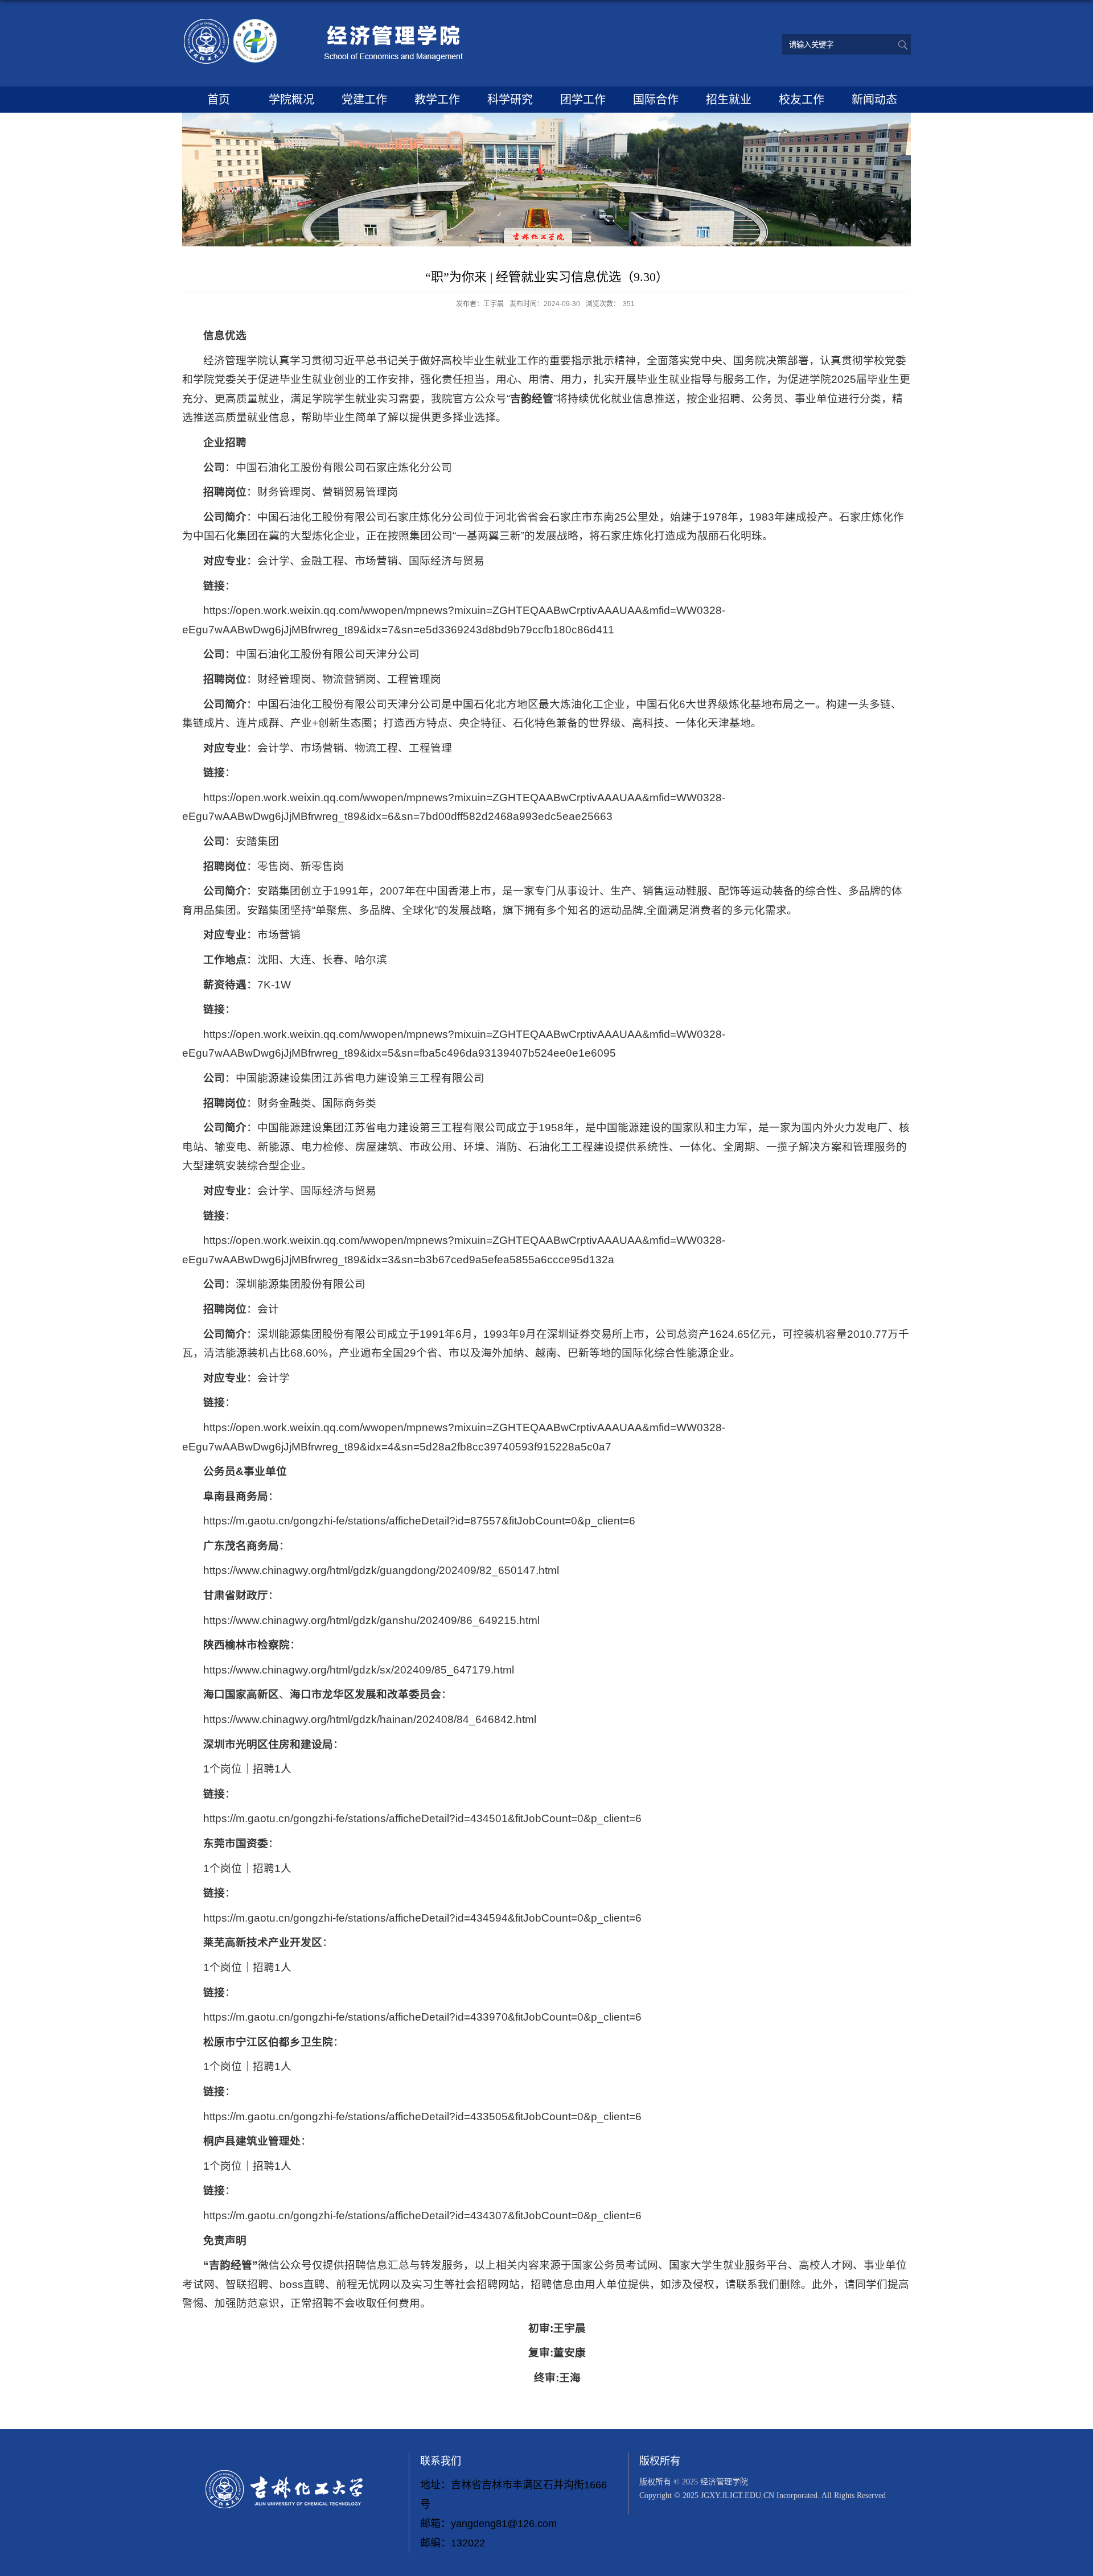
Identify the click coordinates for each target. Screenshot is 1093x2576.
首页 (219, 100)
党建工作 (364, 100)
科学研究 (510, 100)
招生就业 (729, 100)
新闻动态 (874, 100)
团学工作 (583, 100)
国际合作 (656, 100)
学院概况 (291, 100)
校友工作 (802, 100)
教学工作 (437, 100)
